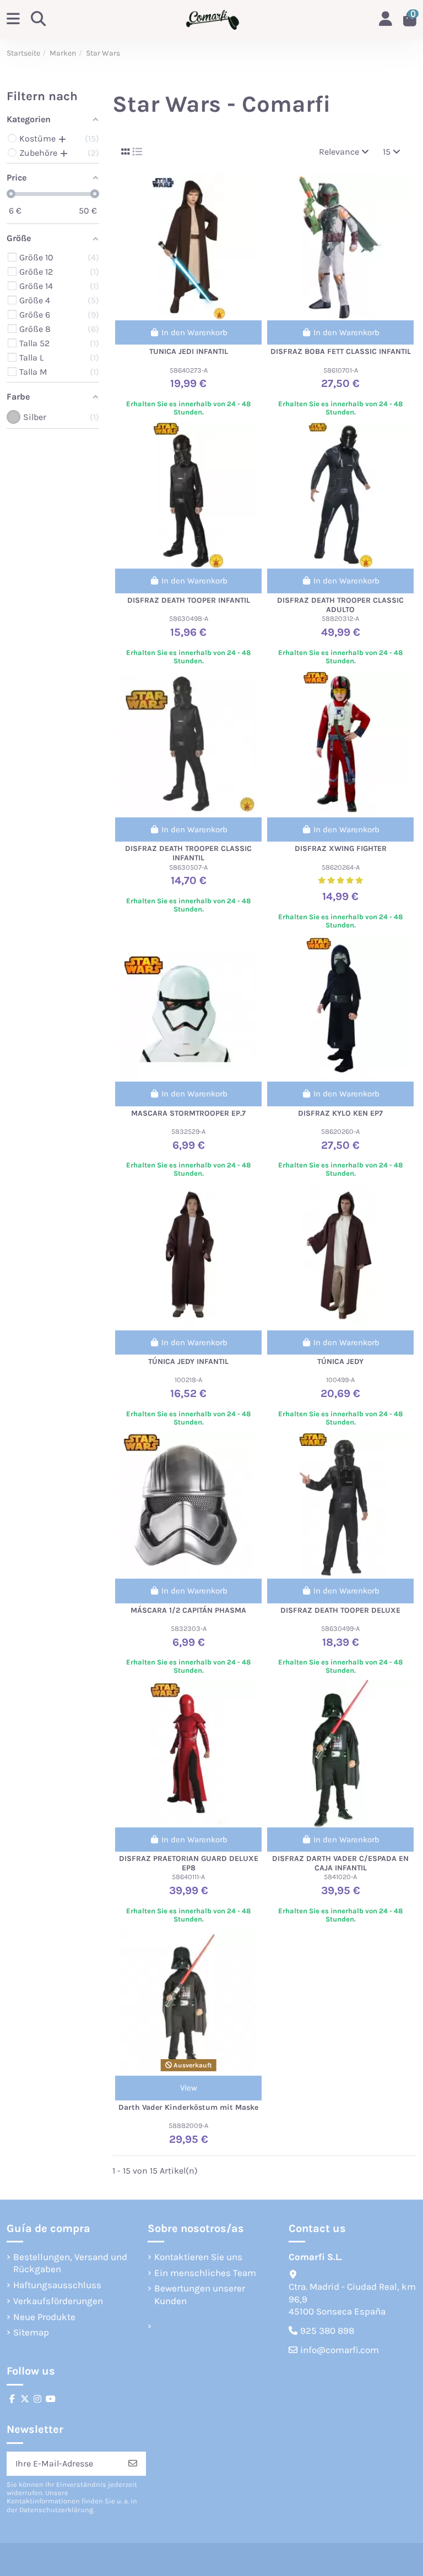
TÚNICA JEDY (340, 1361)
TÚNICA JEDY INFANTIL (188, 1361)
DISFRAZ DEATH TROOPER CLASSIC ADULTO (340, 605)
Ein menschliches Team (205, 2273)
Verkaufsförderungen (58, 2301)
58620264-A (341, 867)
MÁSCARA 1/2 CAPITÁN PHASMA (188, 1610)
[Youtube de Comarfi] (51, 2399)
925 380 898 (327, 2331)
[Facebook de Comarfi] (12, 2399)
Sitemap (31, 2332)
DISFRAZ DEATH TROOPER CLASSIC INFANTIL (188, 853)
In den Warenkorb (194, 332)
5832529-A (188, 1131)
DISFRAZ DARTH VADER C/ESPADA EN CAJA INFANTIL (340, 1863)
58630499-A (340, 1628)
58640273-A (189, 370)
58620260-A (340, 1131)
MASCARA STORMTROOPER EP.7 (188, 1113)
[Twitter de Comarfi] (25, 2399)
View (189, 2088)
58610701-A (341, 370)
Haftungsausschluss (57, 2285)
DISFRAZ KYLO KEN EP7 (340, 1113)
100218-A (188, 1380)
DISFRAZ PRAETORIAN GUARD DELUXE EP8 (189, 1863)
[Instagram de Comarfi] (37, 2399)
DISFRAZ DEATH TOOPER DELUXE (340, 1610)
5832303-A (189, 1628)
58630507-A (188, 867)
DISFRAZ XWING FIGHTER (341, 848)
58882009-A (188, 2125)
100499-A (340, 1380)
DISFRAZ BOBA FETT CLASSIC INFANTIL (341, 351)
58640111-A (188, 1877)
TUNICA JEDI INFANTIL (189, 351)
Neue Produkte (44, 2317)
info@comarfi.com (340, 2350)
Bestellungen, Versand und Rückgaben (70, 2263)
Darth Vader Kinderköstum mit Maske (188, 2107)
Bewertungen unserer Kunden (200, 2294)
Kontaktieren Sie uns (198, 2257)
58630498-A (189, 618)
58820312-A (340, 618)
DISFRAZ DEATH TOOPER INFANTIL (189, 600)
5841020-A (340, 1877)
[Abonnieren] (133, 2463)
